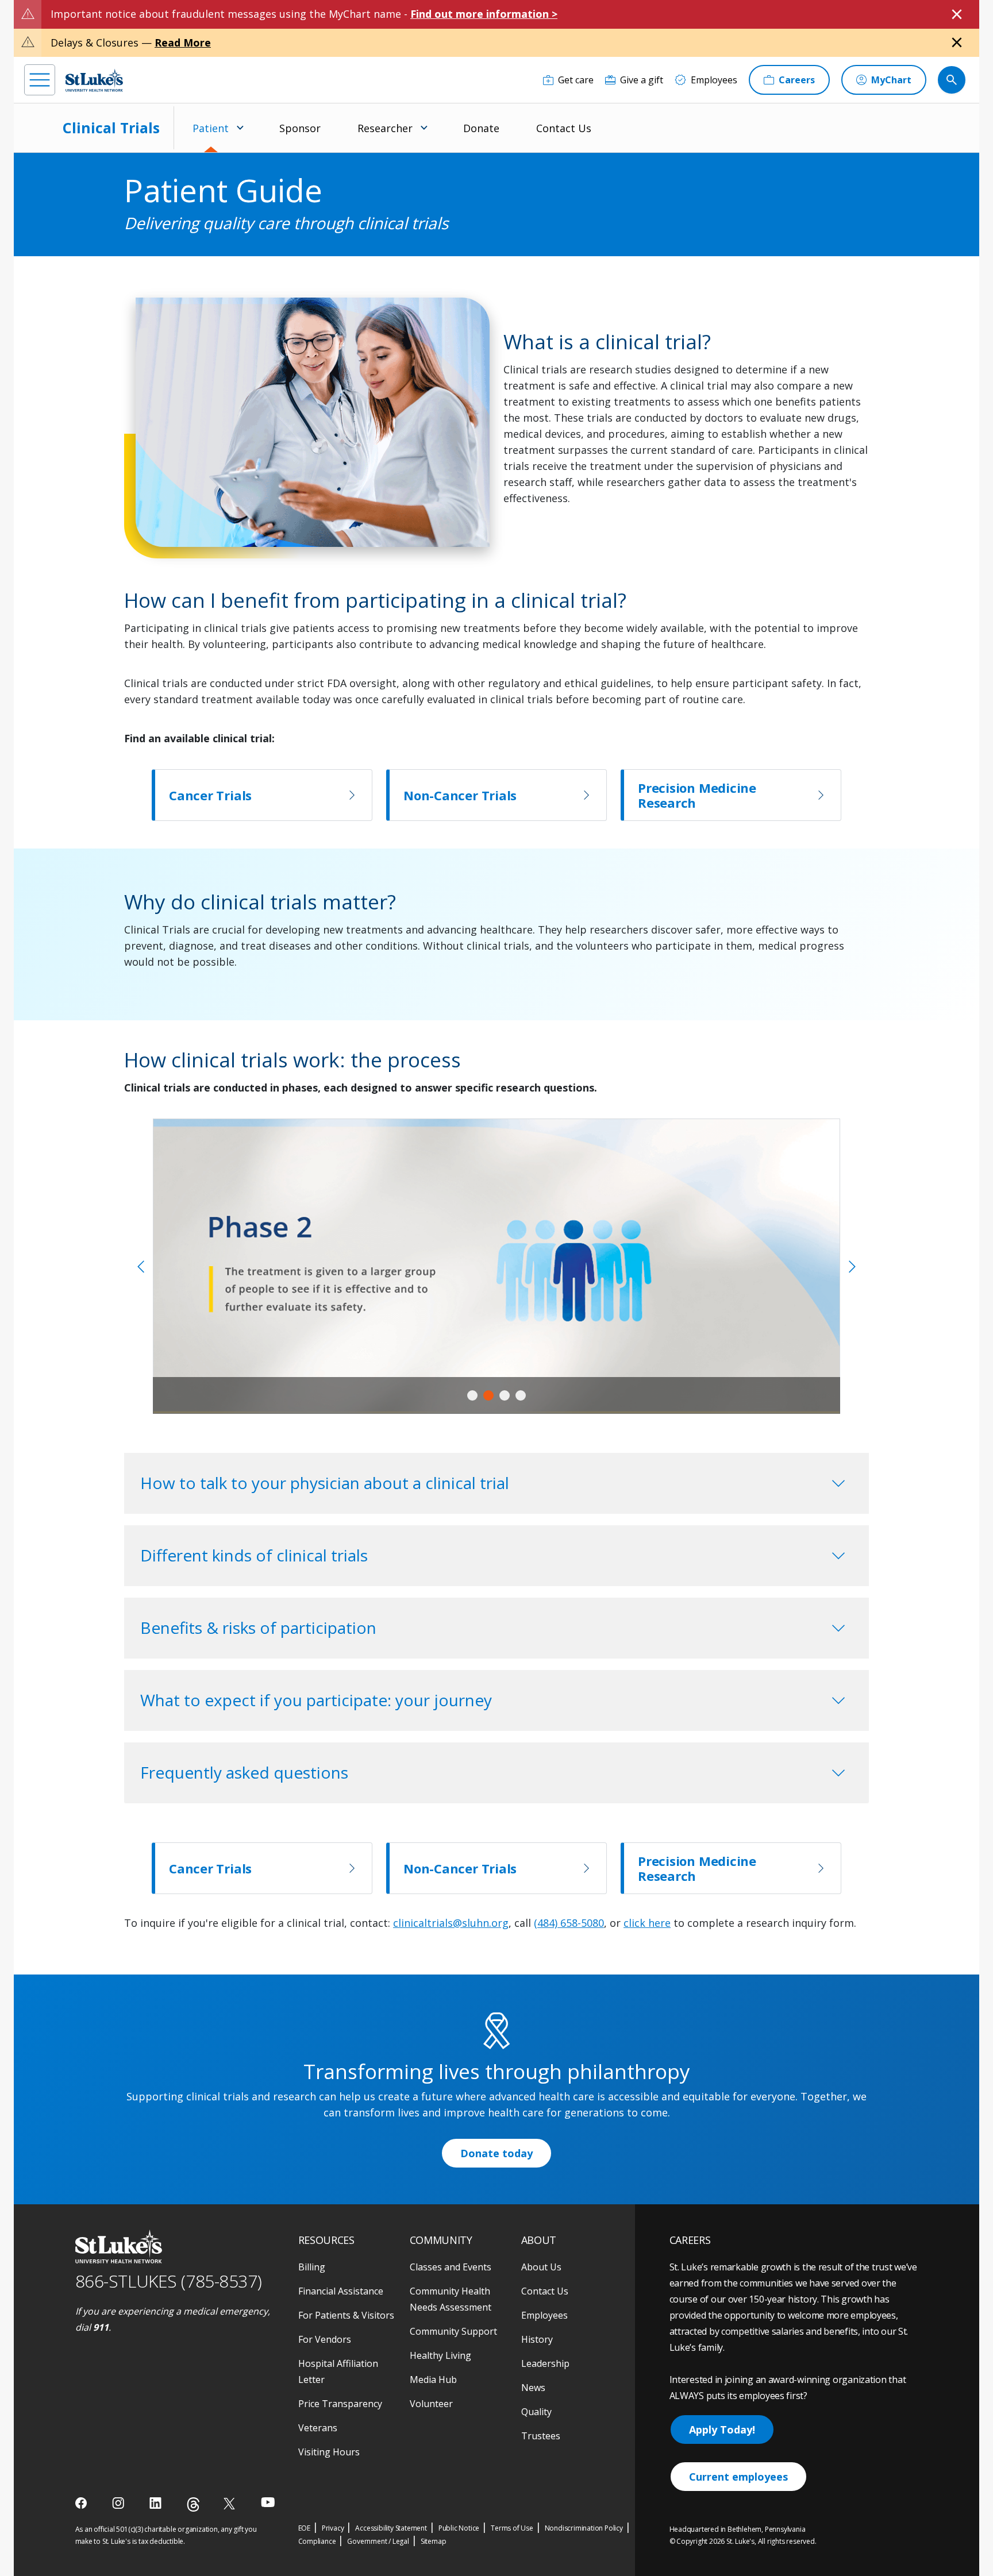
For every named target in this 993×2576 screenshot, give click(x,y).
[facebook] (82, 2503)
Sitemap (434, 2541)
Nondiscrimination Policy (584, 2528)
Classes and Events (451, 2267)
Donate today (496, 2153)
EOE (304, 2528)
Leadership (545, 2363)
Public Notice (459, 2528)
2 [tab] (488, 1395)
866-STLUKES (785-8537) (169, 2281)
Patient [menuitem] (211, 128)
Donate (481, 128)
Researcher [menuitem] (385, 128)
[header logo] (94, 80)
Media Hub (433, 2380)
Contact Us (564, 128)
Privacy (333, 2528)
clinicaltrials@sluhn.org (451, 1923)
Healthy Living (440, 2355)
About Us (541, 2267)
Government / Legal (378, 2541)
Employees (544, 2315)
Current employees (738, 2477)
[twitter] (231, 2503)
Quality (536, 2412)
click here (647, 1923)
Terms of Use (512, 2528)
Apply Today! (722, 2430)
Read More (183, 43)
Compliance (317, 2541)
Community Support (453, 2331)
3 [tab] (505, 1395)
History (537, 2339)
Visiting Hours (329, 2452)
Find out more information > (484, 14)
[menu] (40, 80)
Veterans (318, 2428)
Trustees (541, 2436)
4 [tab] (521, 1395)
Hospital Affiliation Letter (338, 2371)
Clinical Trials (111, 128)
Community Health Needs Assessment (451, 2299)
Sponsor (300, 128)
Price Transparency (340, 2404)
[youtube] (268, 2502)
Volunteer (431, 2404)
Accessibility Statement (391, 2528)
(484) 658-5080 (569, 1923)
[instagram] (119, 2503)
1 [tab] (472, 1395)
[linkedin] (157, 2503)
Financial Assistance (341, 2291)
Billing (312, 2267)
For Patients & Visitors (346, 2315)
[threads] (193, 2504)
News (533, 2388)
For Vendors (325, 2339)
